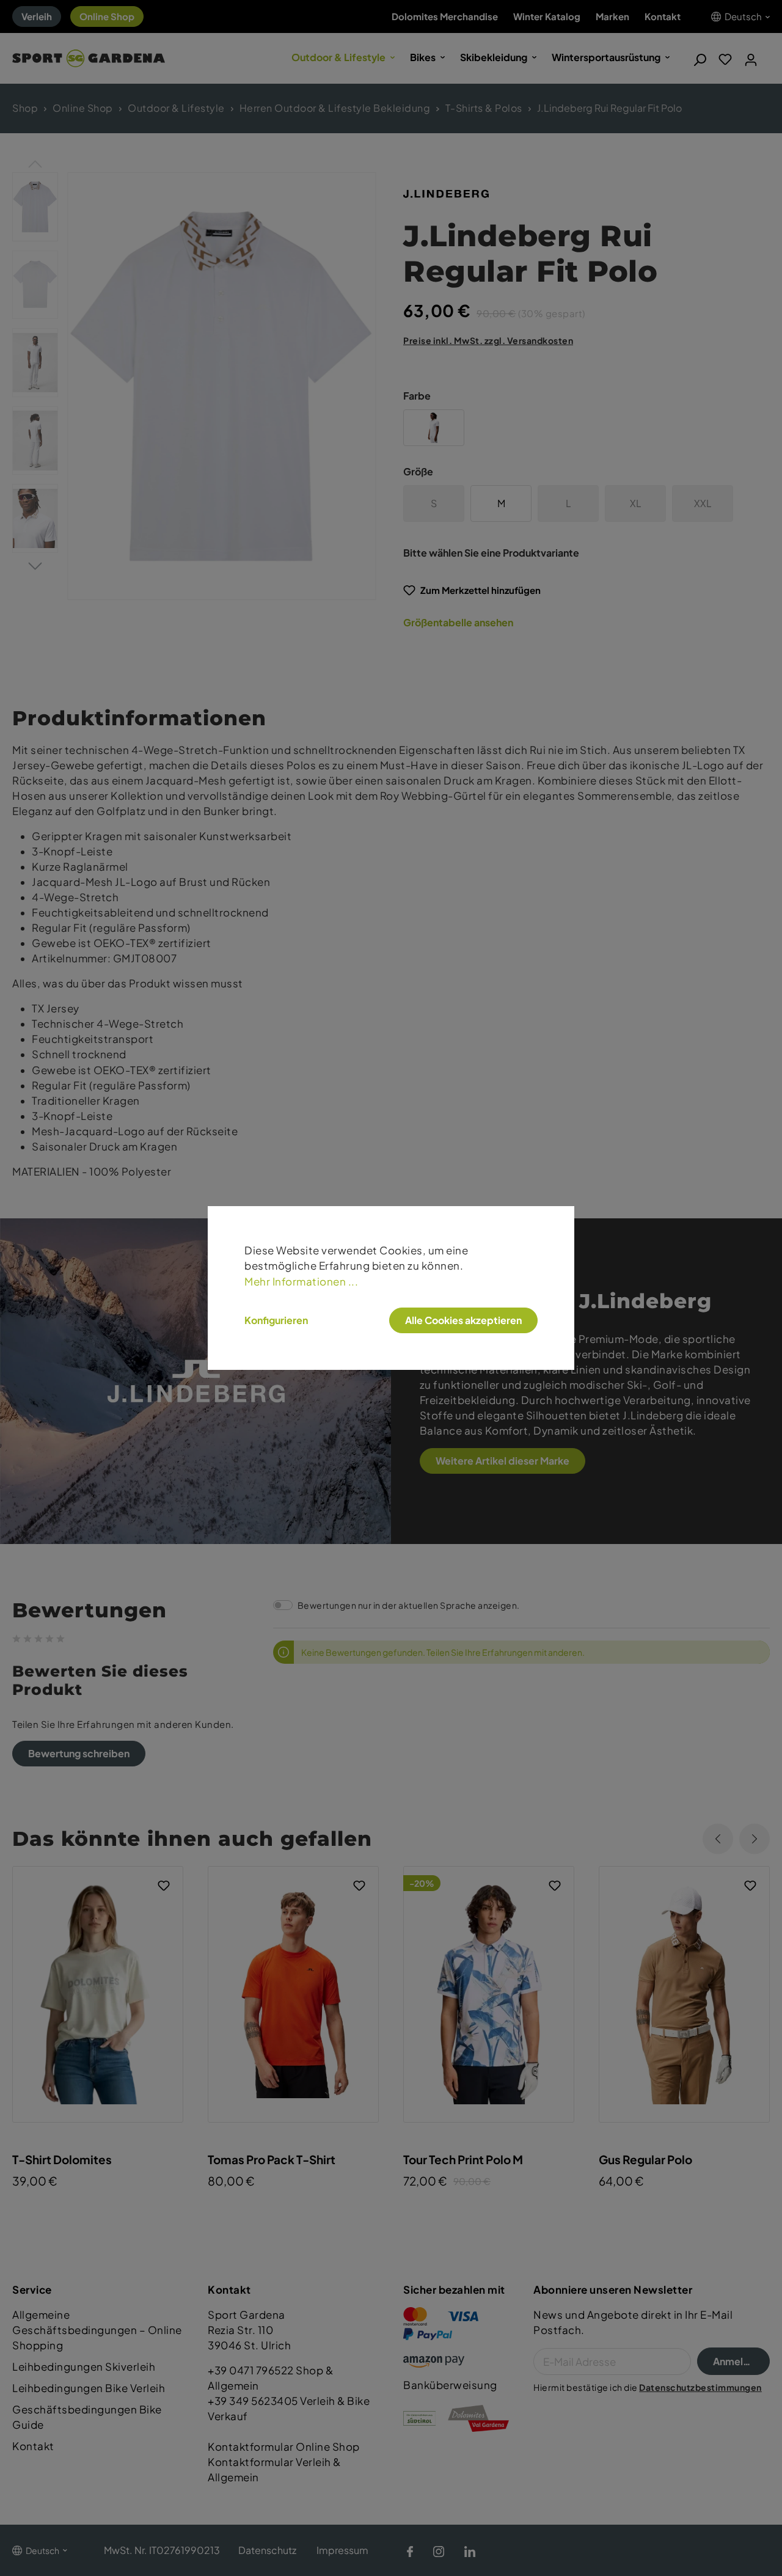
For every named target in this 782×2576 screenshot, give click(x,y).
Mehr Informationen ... (301, 1282)
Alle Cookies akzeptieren (463, 1320)
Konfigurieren (276, 1320)
